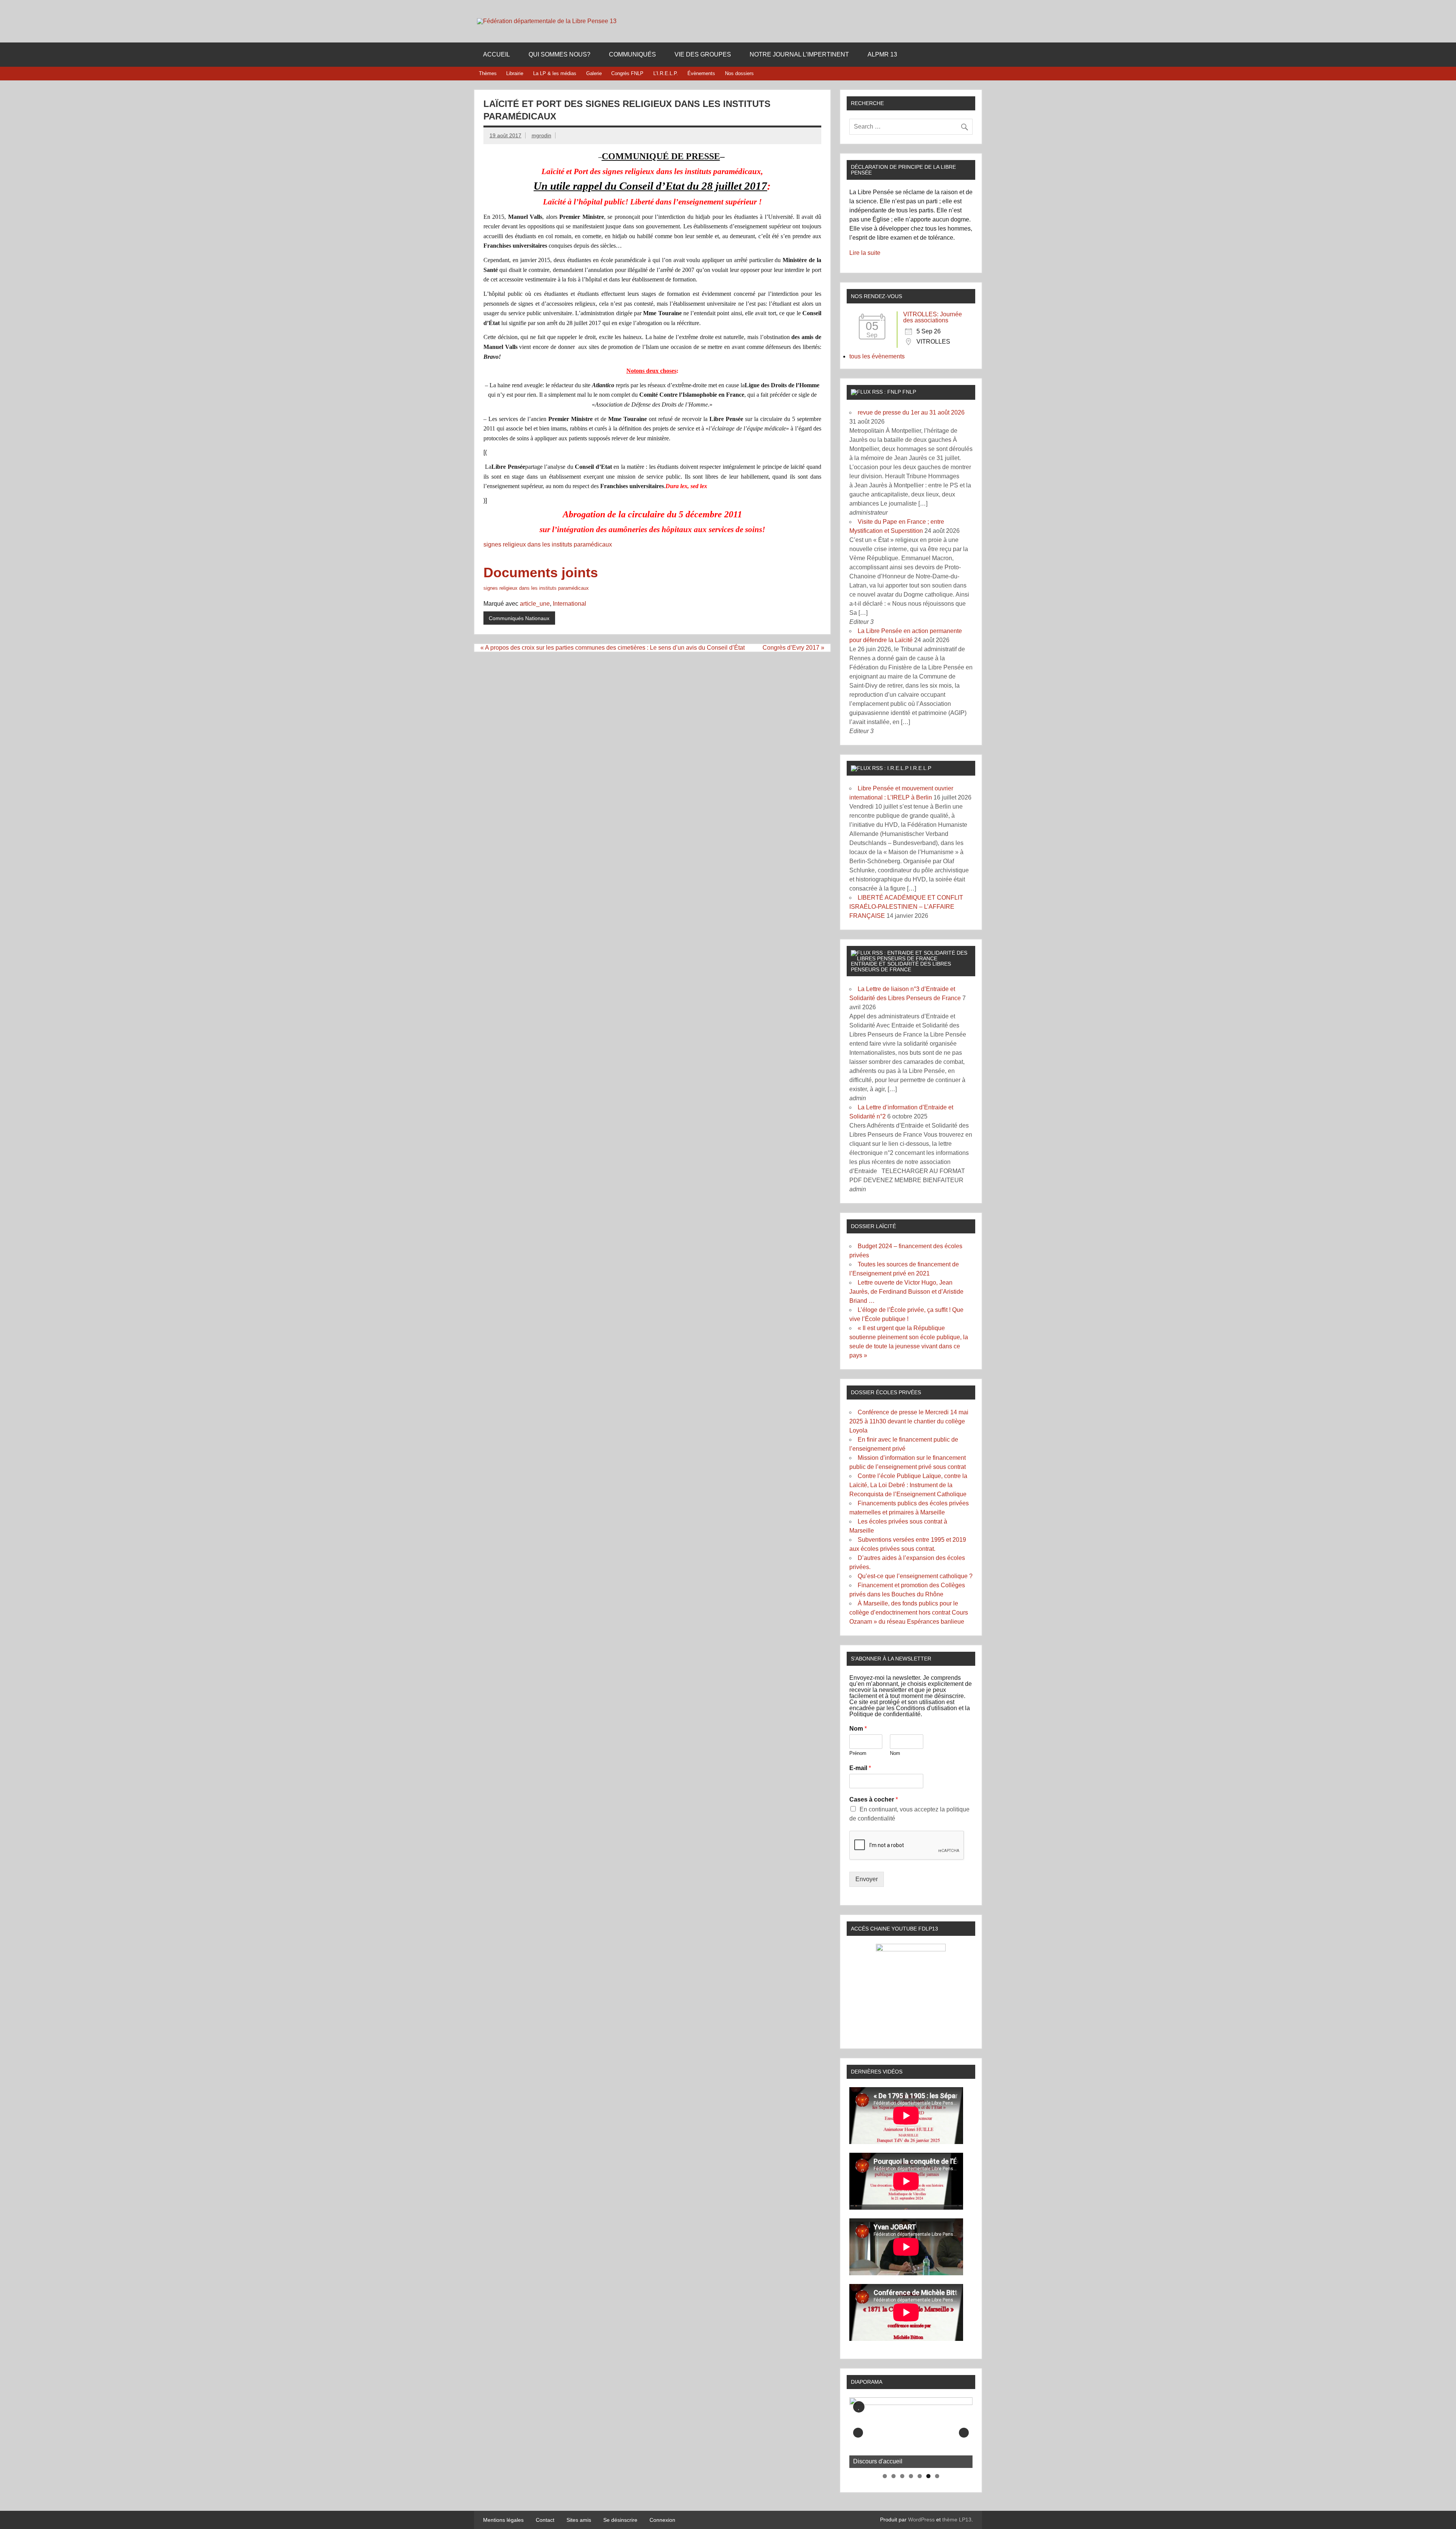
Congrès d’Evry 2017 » (793, 648)
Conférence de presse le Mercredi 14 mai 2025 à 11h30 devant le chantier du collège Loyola (909, 1421)
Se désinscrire (620, 2520)
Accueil (497, 54)
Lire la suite (865, 253)
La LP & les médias (555, 73)
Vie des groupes (703, 54)
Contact (545, 2520)
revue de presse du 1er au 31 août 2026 (911, 412)
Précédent (858, 2433)
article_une (535, 604)
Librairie (515, 73)
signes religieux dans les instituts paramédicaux (548, 544)
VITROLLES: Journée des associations (933, 317)
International (570, 604)
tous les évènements (877, 356)
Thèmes (488, 73)
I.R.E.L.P (921, 768)
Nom (858, 1729)
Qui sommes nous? (559, 54)
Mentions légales (503, 2520)
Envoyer (867, 1879)
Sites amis (579, 2520)
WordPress (921, 2520)
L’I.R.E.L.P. (666, 73)
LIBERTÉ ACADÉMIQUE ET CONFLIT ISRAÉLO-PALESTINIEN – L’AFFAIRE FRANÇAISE (906, 907)
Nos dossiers (739, 73)
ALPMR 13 (882, 54)
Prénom (858, 1753)
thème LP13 (957, 2520)
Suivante (964, 2433)
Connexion (662, 2520)
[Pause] (859, 2407)
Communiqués (632, 54)
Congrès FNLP (627, 73)
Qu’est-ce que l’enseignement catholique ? (915, 1576)
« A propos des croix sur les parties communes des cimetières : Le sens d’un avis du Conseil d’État (613, 648)
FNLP (909, 392)
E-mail (860, 1768)
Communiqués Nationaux (519, 618)
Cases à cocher (874, 1799)
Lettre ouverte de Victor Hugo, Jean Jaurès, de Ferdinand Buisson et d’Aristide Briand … (906, 1292)
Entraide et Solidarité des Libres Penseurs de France (901, 966)
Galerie (594, 73)
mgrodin (541, 135)
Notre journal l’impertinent (799, 54)
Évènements (701, 73)
